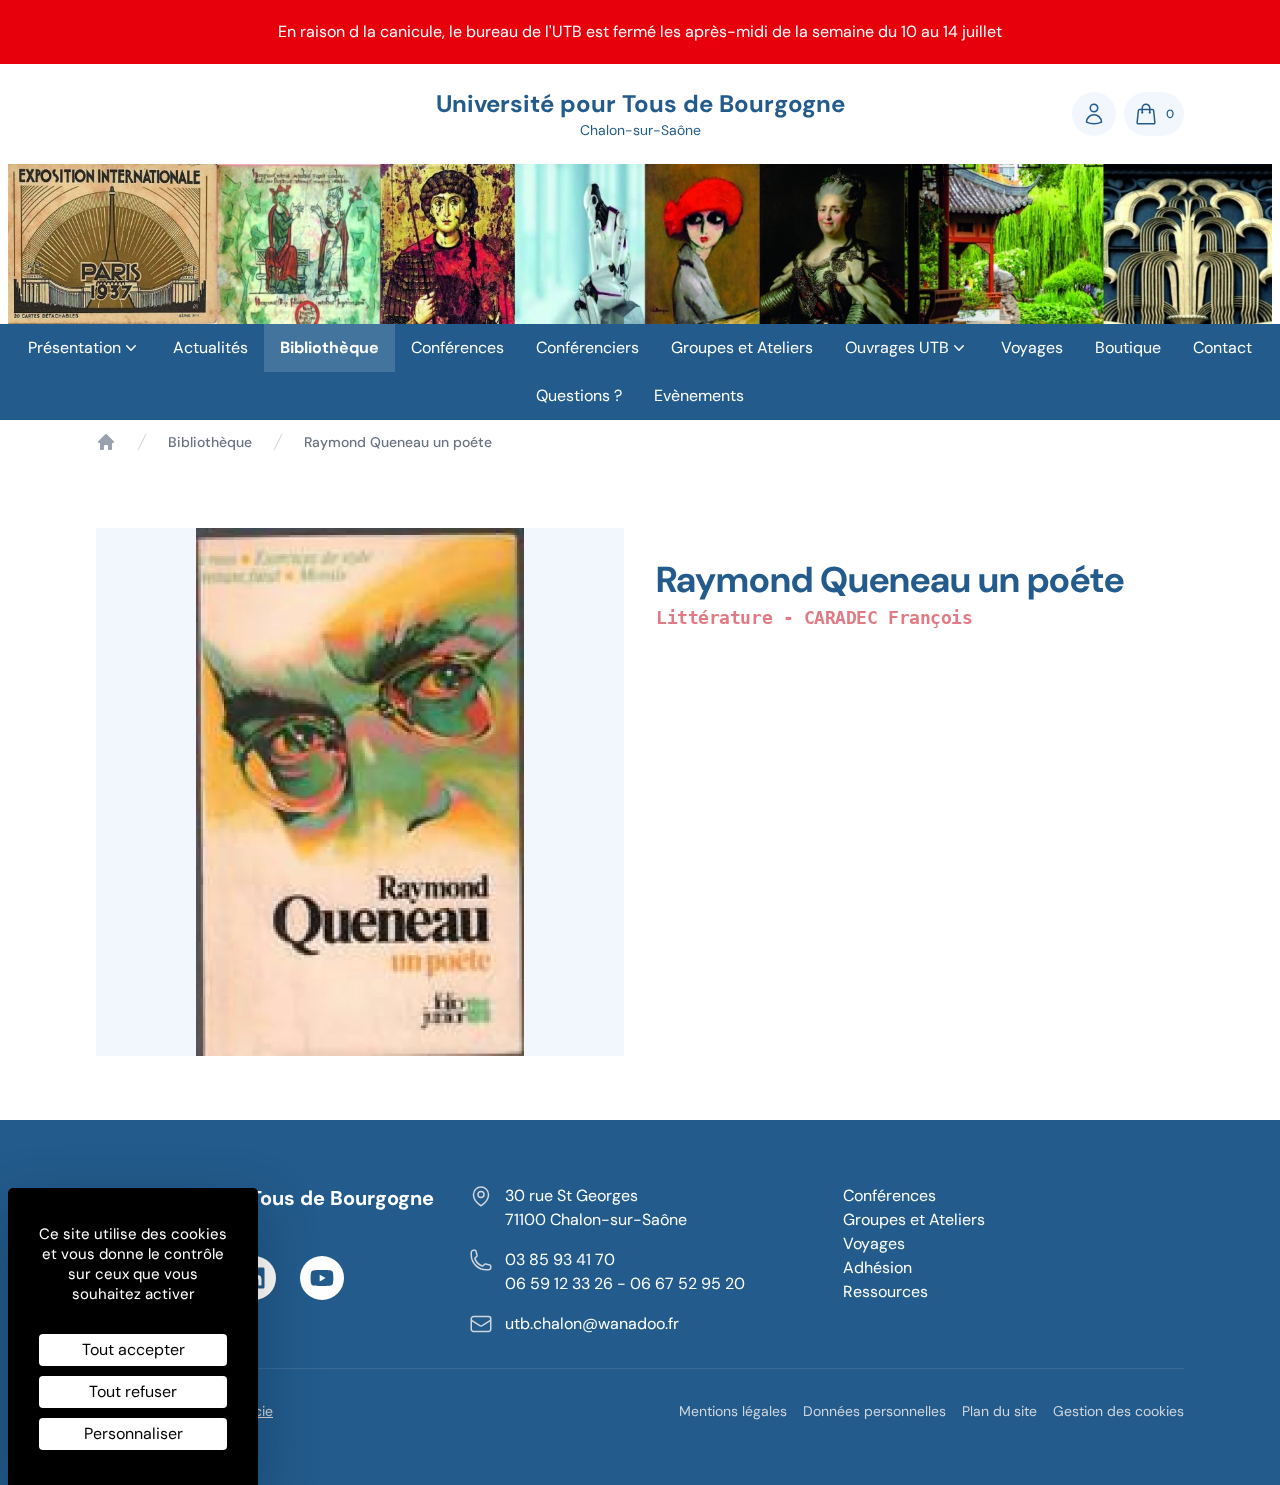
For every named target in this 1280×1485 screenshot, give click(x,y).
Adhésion (877, 1267)
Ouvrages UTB (897, 347)
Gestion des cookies (1118, 1411)
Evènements (699, 395)
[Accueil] (106, 442)
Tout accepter (133, 1349)
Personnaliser (133, 1433)
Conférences (457, 347)
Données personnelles (874, 1411)
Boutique (1128, 347)
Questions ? (579, 395)
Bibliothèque (329, 347)
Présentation (74, 347)
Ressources (885, 1291)
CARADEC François (888, 617)
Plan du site (999, 1411)
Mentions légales (733, 1411)
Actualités (210, 347)
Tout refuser (133, 1391)
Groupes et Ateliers (742, 347)
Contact (1222, 347)
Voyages (1032, 347)
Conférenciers (587, 347)
